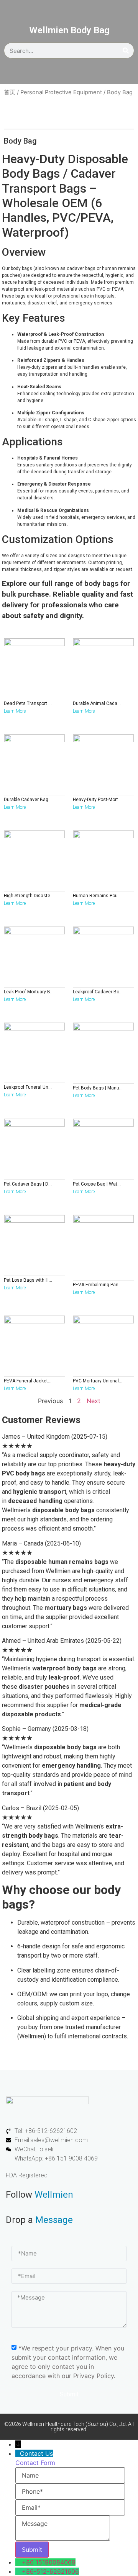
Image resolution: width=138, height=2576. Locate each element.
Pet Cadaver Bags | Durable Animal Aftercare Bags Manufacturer (29, 1184)
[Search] (126, 51)
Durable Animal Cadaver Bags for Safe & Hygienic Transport (98, 703)
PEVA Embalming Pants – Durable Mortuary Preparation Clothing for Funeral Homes (98, 1285)
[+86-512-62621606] (19, 2571)
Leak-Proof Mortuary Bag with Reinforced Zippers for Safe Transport (29, 992)
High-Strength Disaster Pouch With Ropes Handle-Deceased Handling (29, 896)
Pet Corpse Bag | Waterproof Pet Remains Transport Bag (98, 1184)
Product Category (33, 119)
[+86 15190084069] (19, 2562)
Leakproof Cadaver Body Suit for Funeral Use (98, 992)
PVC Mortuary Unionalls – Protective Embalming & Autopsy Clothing (98, 1381)
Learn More (15, 711)
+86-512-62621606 (50, 2571)
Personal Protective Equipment (61, 92)
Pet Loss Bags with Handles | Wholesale (29, 1280)
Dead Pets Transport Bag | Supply (29, 703)
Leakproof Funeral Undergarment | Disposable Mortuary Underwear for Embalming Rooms (29, 1087)
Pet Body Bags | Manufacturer (98, 1088)
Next (94, 1401)
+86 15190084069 (49, 2562)
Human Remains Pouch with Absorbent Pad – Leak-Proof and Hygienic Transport (98, 896)
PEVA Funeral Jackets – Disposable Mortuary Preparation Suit (29, 1381)
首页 (10, 92)
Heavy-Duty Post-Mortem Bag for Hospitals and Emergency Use (98, 800)
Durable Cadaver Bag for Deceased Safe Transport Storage (29, 800)
